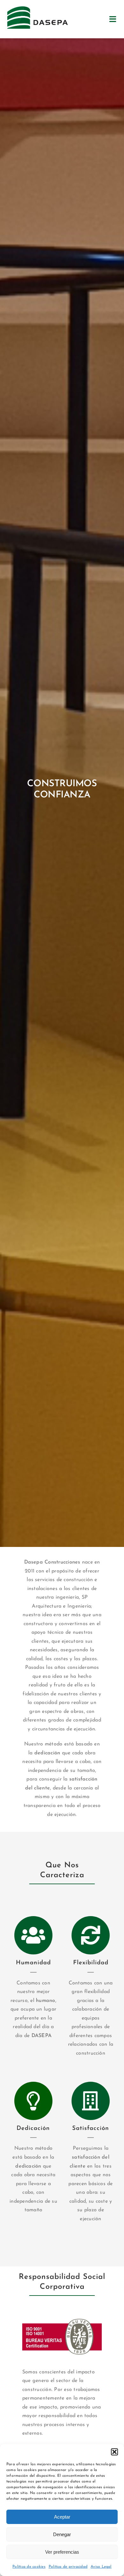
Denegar (62, 2534)
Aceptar (62, 2517)
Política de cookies (29, 2567)
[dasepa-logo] (38, 9)
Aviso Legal (101, 2567)
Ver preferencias (62, 2552)
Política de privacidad (68, 2567)
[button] (114, 2452)
